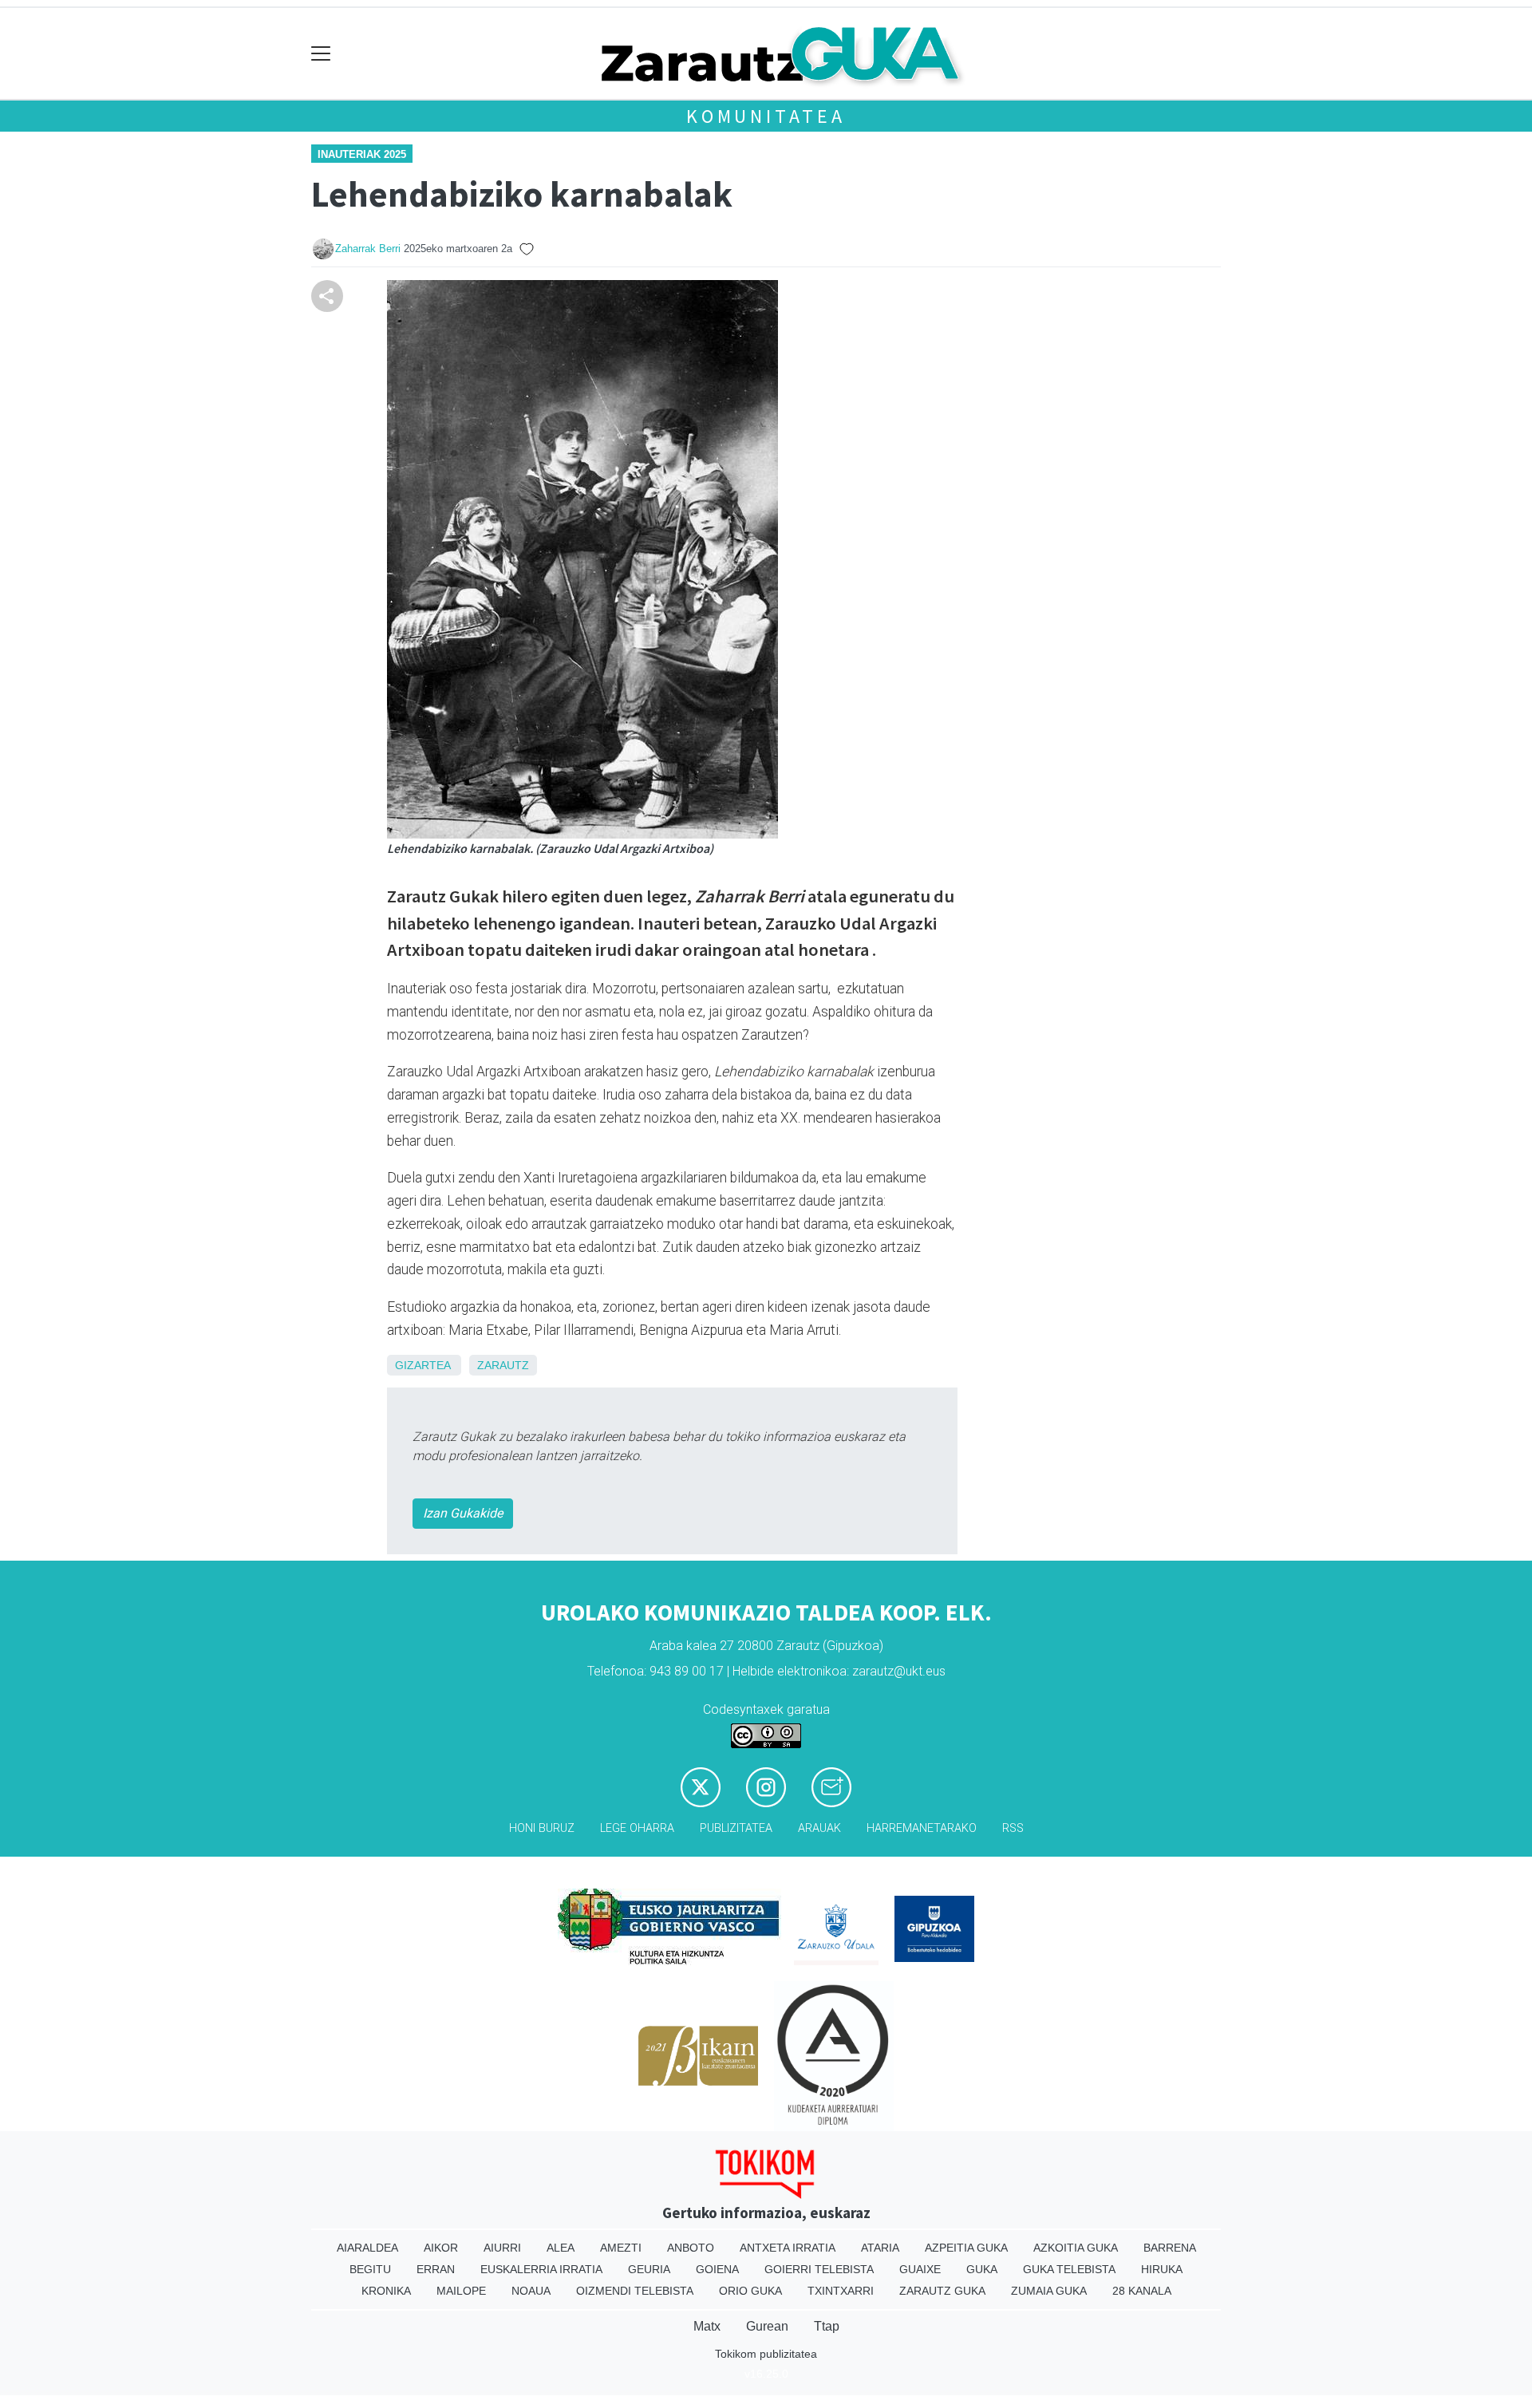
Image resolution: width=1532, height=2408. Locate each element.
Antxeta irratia (788, 2248)
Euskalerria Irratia (541, 2269)
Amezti (621, 2248)
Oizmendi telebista (635, 2291)
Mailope (461, 2291)
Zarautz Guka (942, 2291)
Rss (1013, 1828)
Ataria (880, 2248)
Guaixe (920, 2269)
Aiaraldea (367, 2248)
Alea (561, 2248)
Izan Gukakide (463, 1513)
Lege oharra (637, 1828)
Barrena (1170, 2248)
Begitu (370, 2269)
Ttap (827, 2326)
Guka (982, 2269)
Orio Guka (750, 2291)
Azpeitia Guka (966, 2248)
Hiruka (1162, 2269)
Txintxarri (841, 2291)
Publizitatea (736, 1828)
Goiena (717, 2269)
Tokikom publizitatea (766, 2354)
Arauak (819, 1828)
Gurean (767, 2326)
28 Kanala (1142, 2291)
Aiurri (502, 2248)
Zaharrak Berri (368, 249)
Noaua (531, 2291)
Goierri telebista (819, 2269)
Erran (436, 2269)
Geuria (649, 2269)
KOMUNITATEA (766, 116)
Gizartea (422, 1365)
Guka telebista (1069, 2269)
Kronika (386, 2291)
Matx (707, 2326)
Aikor (441, 2248)
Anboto (691, 2248)
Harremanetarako (922, 1828)
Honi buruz (542, 1828)
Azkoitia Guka (1076, 2248)
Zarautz (503, 1365)
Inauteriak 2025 (362, 154)
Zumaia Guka (1049, 2291)
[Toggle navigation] (321, 54)
